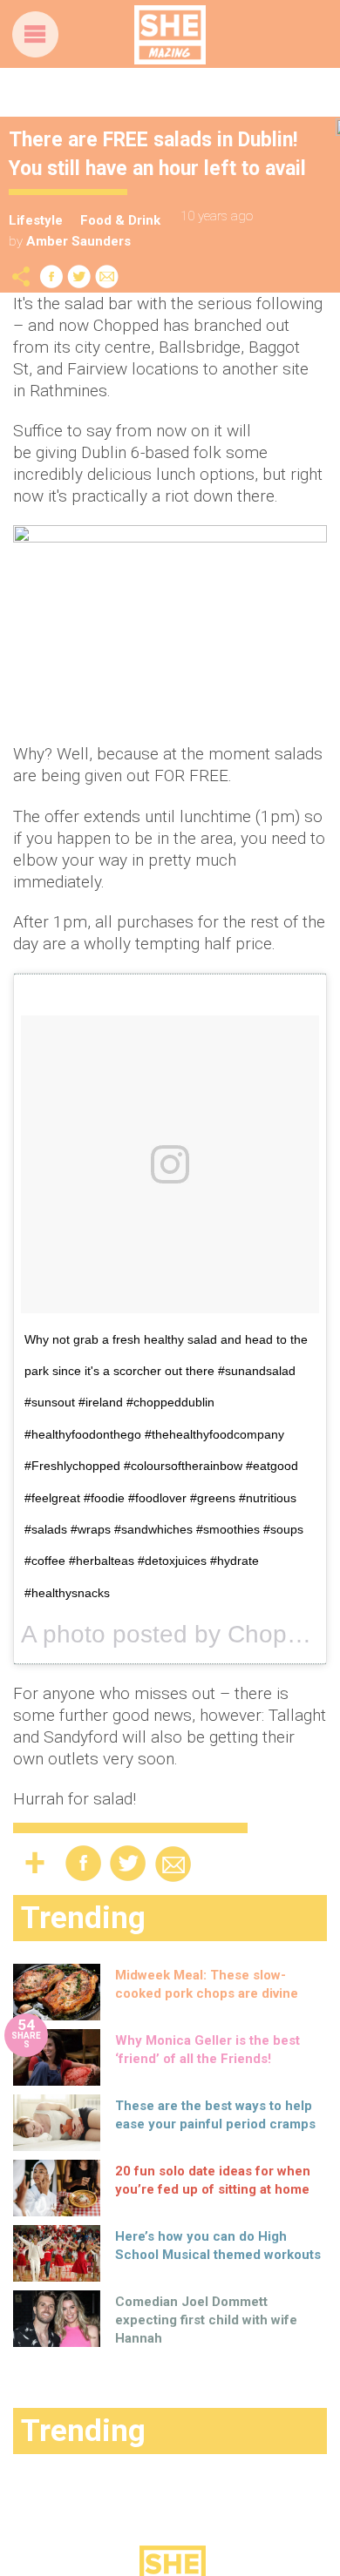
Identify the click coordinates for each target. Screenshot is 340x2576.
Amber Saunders (78, 241)
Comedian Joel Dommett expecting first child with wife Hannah (206, 2320)
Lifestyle (36, 220)
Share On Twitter (79, 276)
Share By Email (107, 276)
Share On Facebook (51, 276)
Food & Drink (120, 220)
